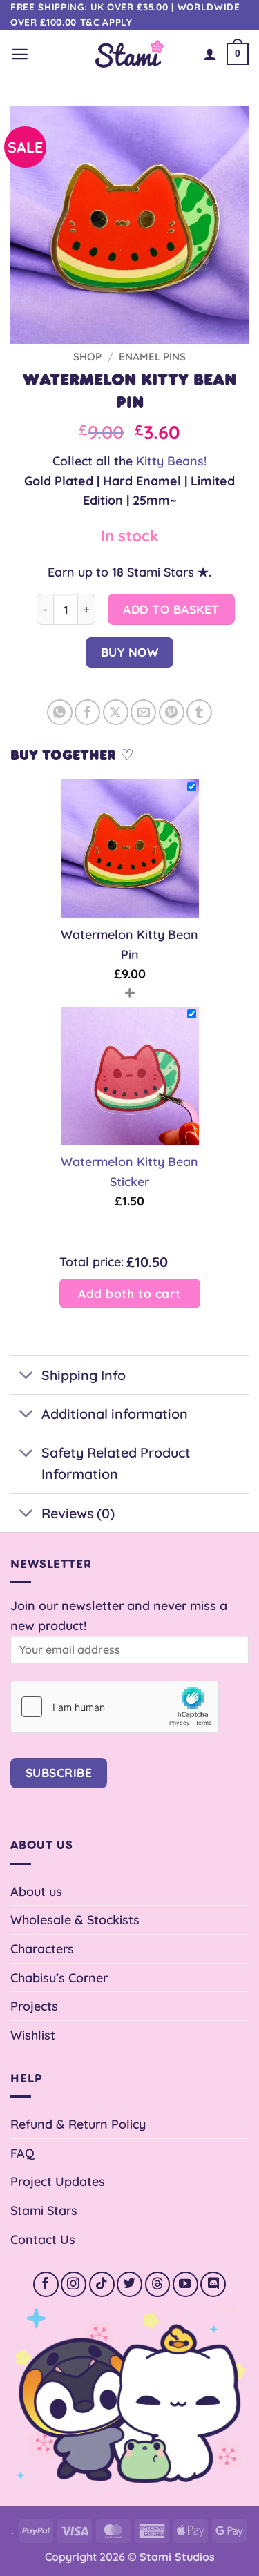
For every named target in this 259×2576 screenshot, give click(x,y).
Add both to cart (129, 1294)
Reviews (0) (78, 1513)
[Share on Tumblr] (199, 712)
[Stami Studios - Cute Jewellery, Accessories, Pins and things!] (129, 54)
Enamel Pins (152, 357)
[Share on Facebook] (87, 712)
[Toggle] (26, 1376)
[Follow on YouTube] (185, 2284)
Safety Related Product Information (116, 1463)
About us (36, 1891)
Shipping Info (84, 1375)
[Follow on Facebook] (46, 2284)
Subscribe (59, 1773)
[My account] (210, 54)
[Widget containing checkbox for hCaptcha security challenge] (115, 1707)
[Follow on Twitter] (129, 2284)
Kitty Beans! (171, 461)
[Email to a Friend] (143, 712)
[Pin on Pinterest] (172, 712)
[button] (20, 54)
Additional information (115, 1414)
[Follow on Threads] (158, 2284)
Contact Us (43, 2239)
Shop (87, 357)
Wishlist (33, 2035)
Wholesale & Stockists (75, 1919)
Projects (34, 2006)
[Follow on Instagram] (74, 2284)
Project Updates (58, 2181)
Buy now (130, 652)
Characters (42, 1948)
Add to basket (171, 609)
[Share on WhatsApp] (60, 712)
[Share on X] (116, 712)
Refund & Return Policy (78, 2124)
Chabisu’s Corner (59, 1977)
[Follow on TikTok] (102, 2284)
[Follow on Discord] (213, 2284)
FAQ (22, 2153)
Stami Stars (44, 2210)
